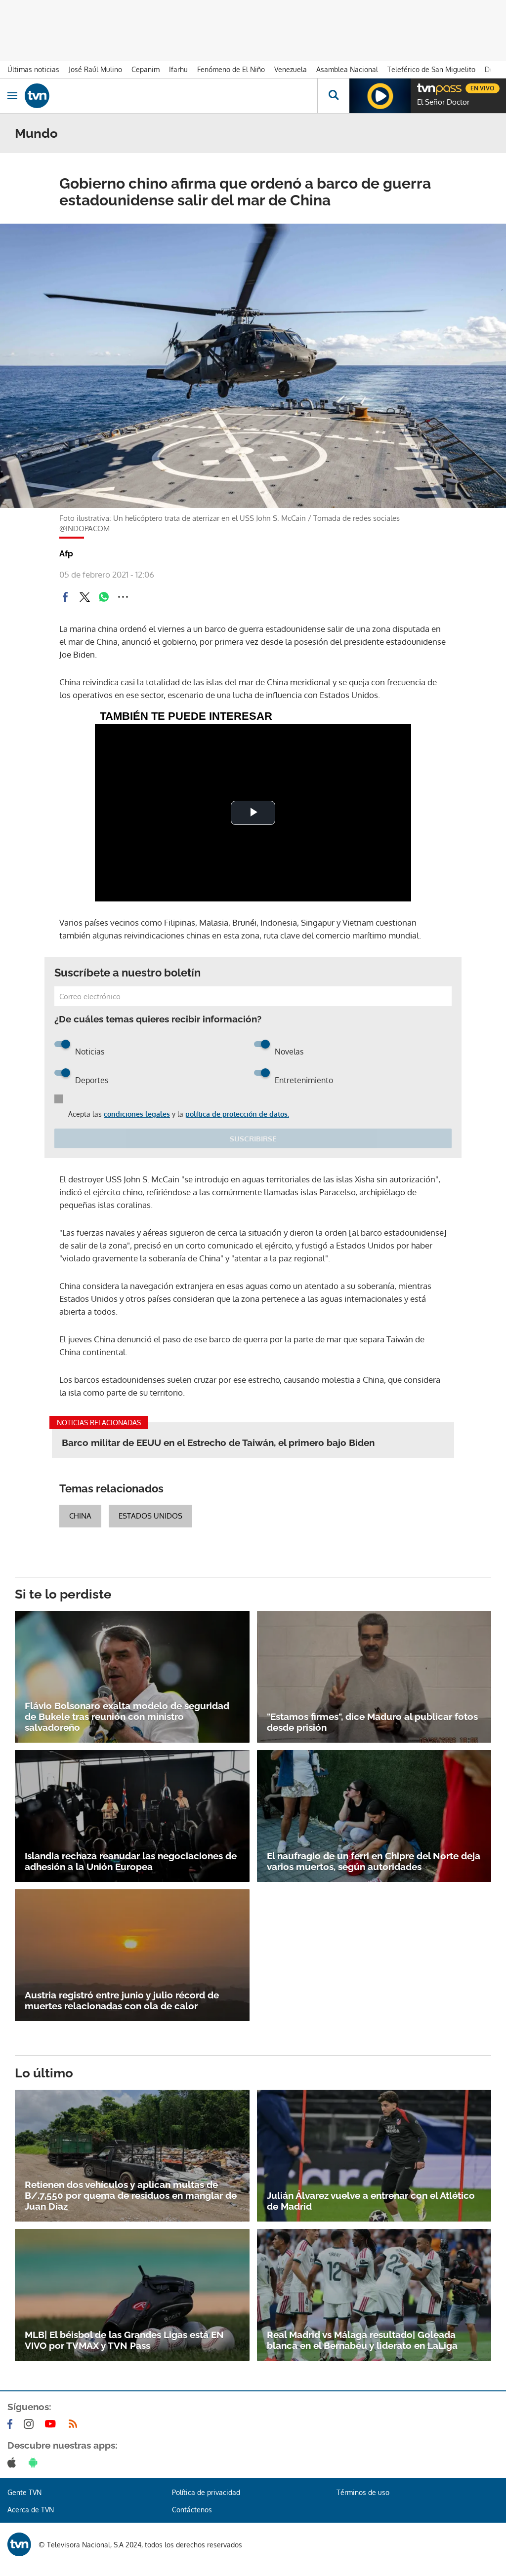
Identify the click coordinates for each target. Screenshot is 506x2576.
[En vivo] (422, 87)
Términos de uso (363, 2492)
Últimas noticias (33, 69)
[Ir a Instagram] (31, 2424)
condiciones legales (137, 1114)
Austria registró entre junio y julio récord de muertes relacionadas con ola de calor (122, 2000)
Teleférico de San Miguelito (431, 69)
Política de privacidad (206, 2492)
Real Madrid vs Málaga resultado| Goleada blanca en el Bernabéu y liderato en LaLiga (362, 2340)
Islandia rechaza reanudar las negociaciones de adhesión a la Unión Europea (131, 1861)
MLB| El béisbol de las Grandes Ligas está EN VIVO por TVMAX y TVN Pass (124, 2340)
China (80, 1516)
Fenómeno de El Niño (231, 69)
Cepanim (146, 69)
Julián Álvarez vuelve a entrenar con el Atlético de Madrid (371, 2201)
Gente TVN (24, 2492)
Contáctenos (192, 2510)
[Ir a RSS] (75, 2424)
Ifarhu (178, 69)
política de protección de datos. (237, 1114)
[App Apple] (14, 2462)
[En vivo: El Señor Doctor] (380, 96)
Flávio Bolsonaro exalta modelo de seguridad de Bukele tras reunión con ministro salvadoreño (127, 1717)
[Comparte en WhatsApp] (104, 597)
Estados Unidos (150, 1516)
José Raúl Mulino (95, 69)
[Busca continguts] (333, 96)
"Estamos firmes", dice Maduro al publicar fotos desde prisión (372, 1722)
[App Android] (35, 2462)
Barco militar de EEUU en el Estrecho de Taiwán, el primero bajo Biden (218, 1443)
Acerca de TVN (31, 2510)
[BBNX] (19, 2544)
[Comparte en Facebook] (65, 597)
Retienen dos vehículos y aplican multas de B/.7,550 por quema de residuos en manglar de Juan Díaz (131, 2195)
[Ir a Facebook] (12, 2424)
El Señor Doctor (443, 102)
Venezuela (291, 69)
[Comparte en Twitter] (84, 597)
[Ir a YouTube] (52, 2424)
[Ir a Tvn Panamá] (171, 96)
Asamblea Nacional (347, 69)
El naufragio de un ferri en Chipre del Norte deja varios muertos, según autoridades (374, 1861)
